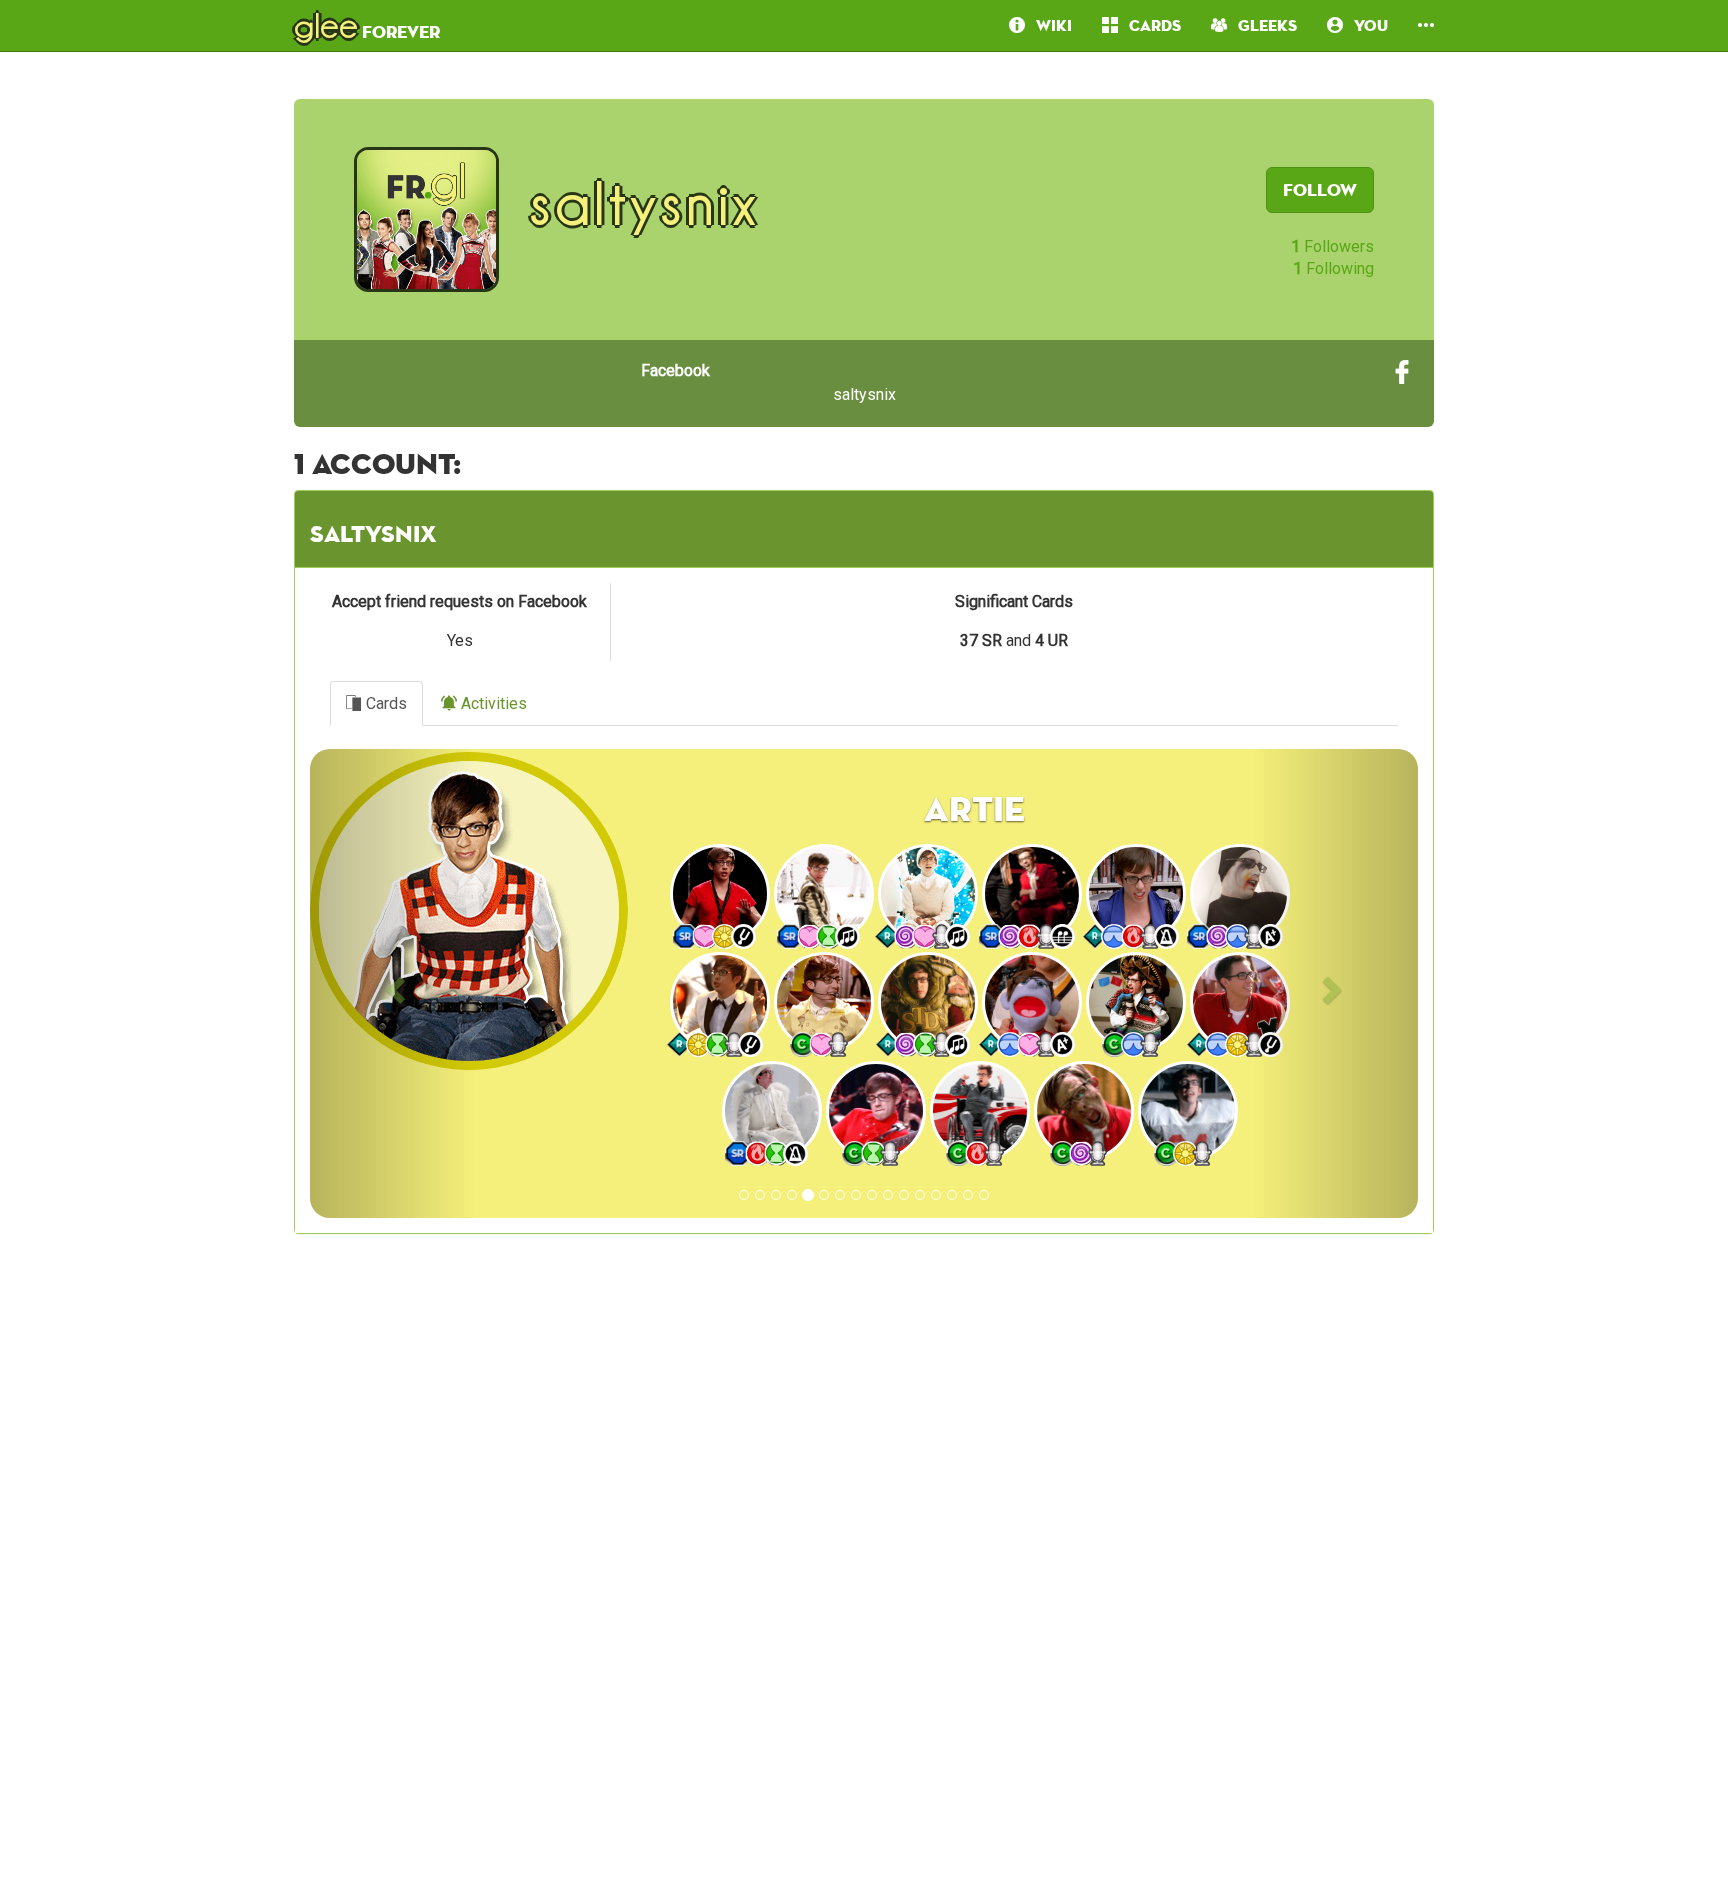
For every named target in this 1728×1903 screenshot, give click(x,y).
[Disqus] (864, 1596)
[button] (1426, 25)
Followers (1332, 246)
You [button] (1365, 25)
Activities (492, 703)
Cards (384, 703)
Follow (1320, 189)
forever (367, 25)
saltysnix (768, 382)
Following (1333, 268)
